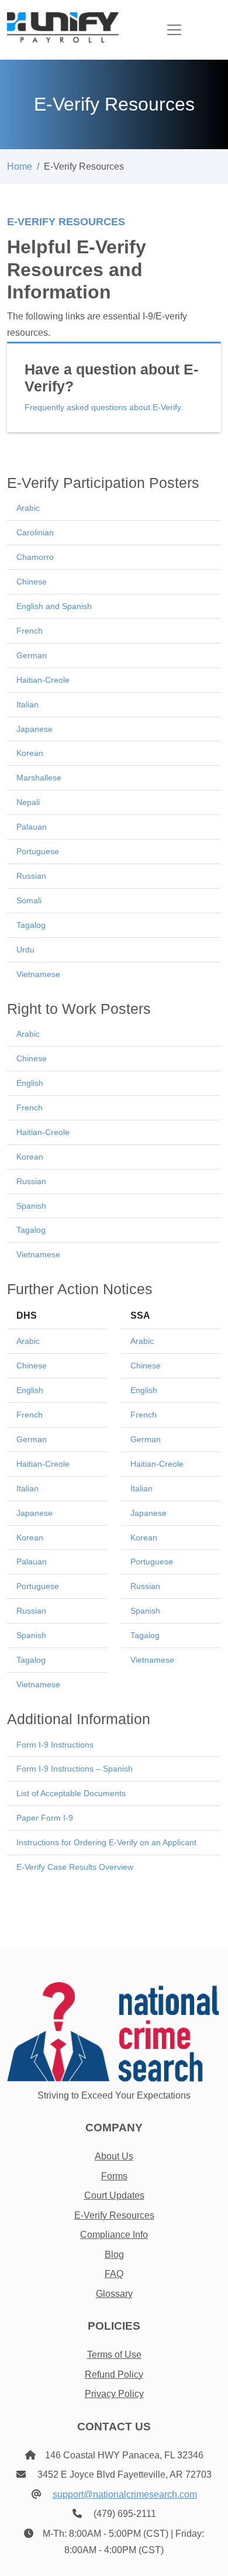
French (30, 631)
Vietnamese (38, 974)
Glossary (114, 2294)
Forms (114, 2176)
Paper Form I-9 (45, 1818)
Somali (29, 900)
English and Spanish (54, 606)
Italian (27, 704)
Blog (114, 2255)
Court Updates (114, 2195)
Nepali (28, 802)
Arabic (28, 508)
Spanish (31, 1206)
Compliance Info (114, 2235)
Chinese (32, 582)
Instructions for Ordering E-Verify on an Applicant (106, 1842)
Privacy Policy (114, 2394)
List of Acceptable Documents (71, 1793)
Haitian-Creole (43, 680)
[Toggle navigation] (174, 30)
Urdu (25, 950)
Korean (30, 753)
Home (20, 166)
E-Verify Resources (114, 2215)
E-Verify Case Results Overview (75, 1867)
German (32, 655)
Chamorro (35, 557)
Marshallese (39, 778)
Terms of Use (114, 2355)
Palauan (32, 827)
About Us (114, 2156)
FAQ (114, 2274)
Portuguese (38, 851)
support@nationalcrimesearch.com (125, 2494)
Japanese (34, 729)
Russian (31, 876)
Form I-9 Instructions (55, 1745)
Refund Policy (114, 2374)
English (30, 1083)
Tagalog (31, 925)
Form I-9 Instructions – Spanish (75, 1769)
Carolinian (35, 532)
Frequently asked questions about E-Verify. (104, 407)
